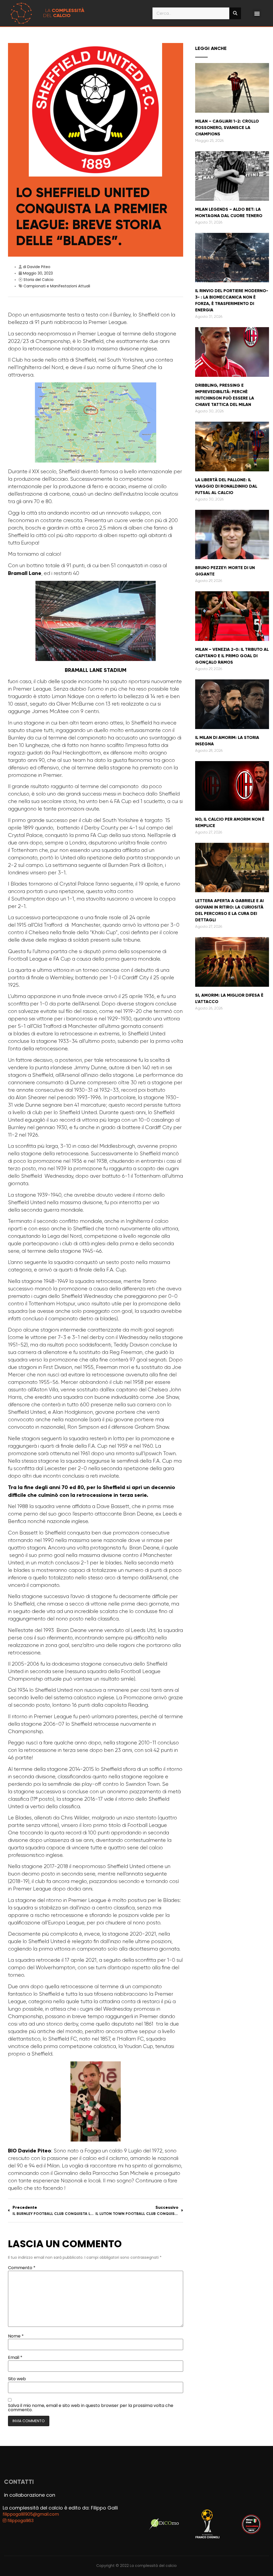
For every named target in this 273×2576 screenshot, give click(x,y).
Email (15, 2358)
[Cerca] (235, 13)
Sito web (17, 2379)
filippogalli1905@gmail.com (31, 2514)
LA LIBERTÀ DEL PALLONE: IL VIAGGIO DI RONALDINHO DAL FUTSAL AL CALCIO (226, 486)
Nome (16, 2336)
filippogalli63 (20, 2521)
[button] (257, 13)
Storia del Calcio (39, 280)
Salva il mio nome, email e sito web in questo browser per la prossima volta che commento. (91, 2408)
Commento (22, 2268)
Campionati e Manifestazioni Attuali (57, 286)
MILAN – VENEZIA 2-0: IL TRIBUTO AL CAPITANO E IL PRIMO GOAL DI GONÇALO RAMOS (232, 656)
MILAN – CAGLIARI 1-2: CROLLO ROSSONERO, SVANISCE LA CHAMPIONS (227, 128)
